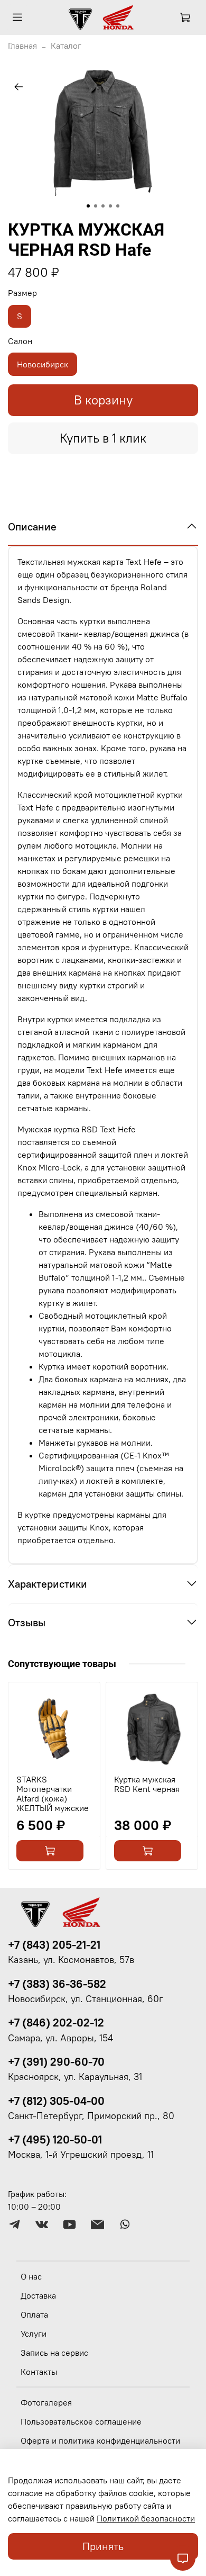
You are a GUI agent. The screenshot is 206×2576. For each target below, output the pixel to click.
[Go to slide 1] (88, 206)
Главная (22, 46)
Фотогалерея (46, 2402)
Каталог (66, 46)
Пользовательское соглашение (81, 2421)
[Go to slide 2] (96, 206)
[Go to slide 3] (103, 206)
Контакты (39, 2372)
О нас (31, 2276)
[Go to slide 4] (110, 206)
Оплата (34, 2314)
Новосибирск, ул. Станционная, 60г (86, 1999)
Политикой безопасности (146, 2518)
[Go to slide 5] (118, 206)
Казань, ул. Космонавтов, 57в (71, 1960)
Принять (103, 2546)
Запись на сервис (54, 2353)
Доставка (38, 2295)
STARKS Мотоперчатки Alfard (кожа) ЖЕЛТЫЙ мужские (53, 1794)
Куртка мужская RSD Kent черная (147, 1784)
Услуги (34, 2334)
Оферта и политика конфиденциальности (100, 2440)
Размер (22, 293)
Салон (20, 341)
